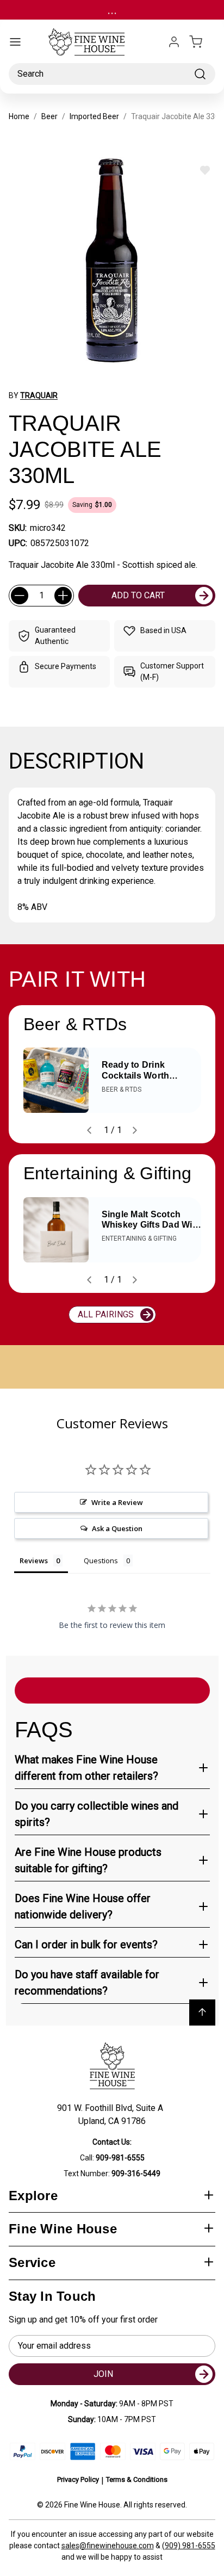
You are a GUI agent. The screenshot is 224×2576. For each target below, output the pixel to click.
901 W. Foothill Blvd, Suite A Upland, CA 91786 (112, 2114)
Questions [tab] (101, 1561)
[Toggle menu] (15, 42)
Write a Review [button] (117, 1502)
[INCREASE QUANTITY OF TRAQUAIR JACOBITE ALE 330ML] (63, 596)
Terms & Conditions (137, 2479)
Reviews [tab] (34, 1561)
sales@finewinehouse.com (108, 2546)
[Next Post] (135, 1130)
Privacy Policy (78, 2479)
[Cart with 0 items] (202, 42)
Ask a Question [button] (117, 1528)
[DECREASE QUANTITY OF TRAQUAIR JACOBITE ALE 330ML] (20, 596)
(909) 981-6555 (189, 2546)
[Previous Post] (89, 1130)
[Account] (174, 42)
